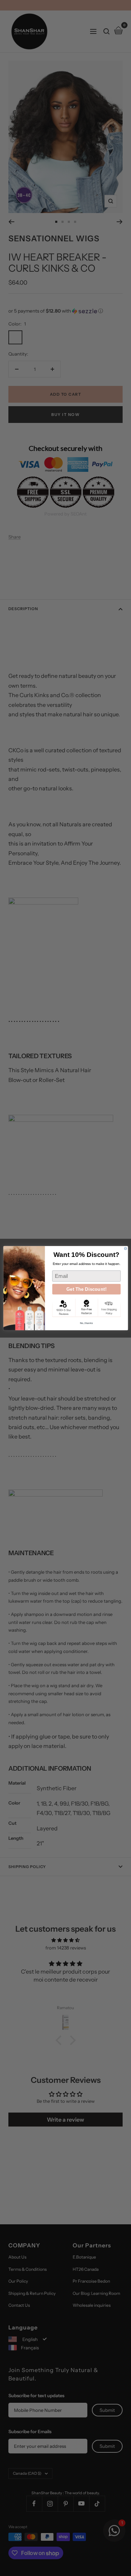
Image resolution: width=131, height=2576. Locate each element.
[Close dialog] (125, 1248)
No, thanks (86, 1323)
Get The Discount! (86, 1289)
